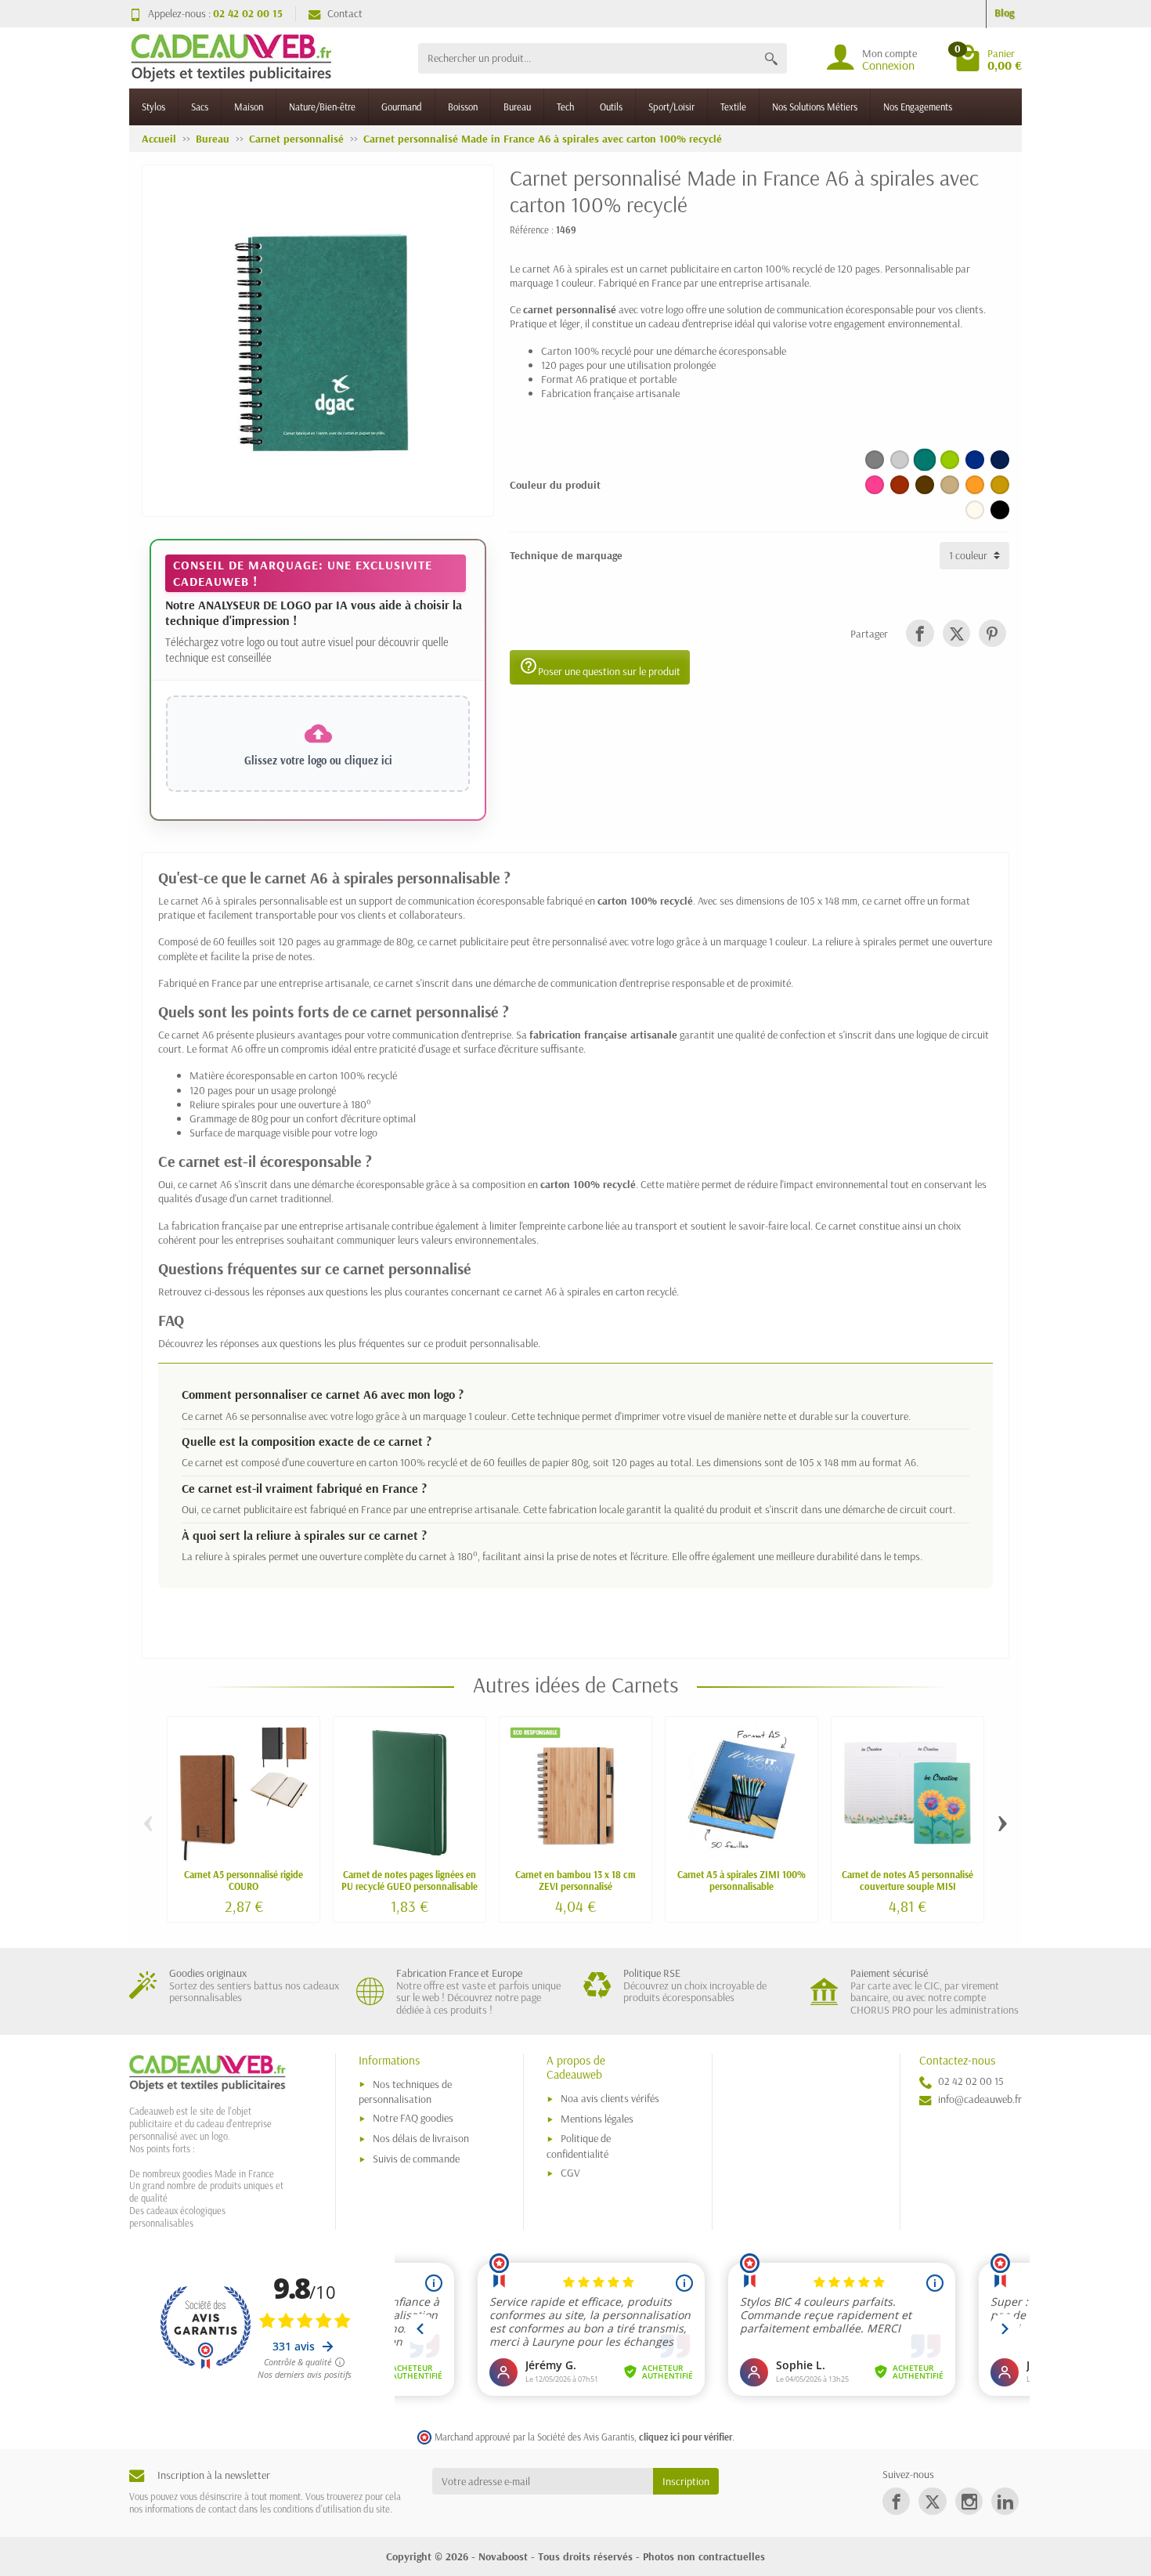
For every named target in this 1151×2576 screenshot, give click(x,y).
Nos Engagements (918, 107)
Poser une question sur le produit (600, 667)
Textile (733, 107)
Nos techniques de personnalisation (405, 2092)
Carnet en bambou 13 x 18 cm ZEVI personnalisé (575, 1880)
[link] (920, 633)
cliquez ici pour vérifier (686, 2437)
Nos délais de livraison (421, 2138)
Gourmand (402, 107)
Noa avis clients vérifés (610, 2098)
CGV (570, 2173)
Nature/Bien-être (322, 107)
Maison (249, 107)
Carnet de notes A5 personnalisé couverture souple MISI (907, 1880)
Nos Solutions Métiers (815, 107)
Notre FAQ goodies (413, 2118)
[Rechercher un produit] (771, 58)
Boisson (463, 107)
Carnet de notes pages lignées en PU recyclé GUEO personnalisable (410, 1880)
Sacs (200, 107)
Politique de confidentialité (579, 2146)
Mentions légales (597, 2119)
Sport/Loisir (671, 107)
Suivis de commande (416, 2159)
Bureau (517, 107)
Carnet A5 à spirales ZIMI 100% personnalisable (741, 1880)
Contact (345, 13)
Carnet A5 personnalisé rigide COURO (244, 1880)
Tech (565, 107)
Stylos (153, 107)
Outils (611, 107)
